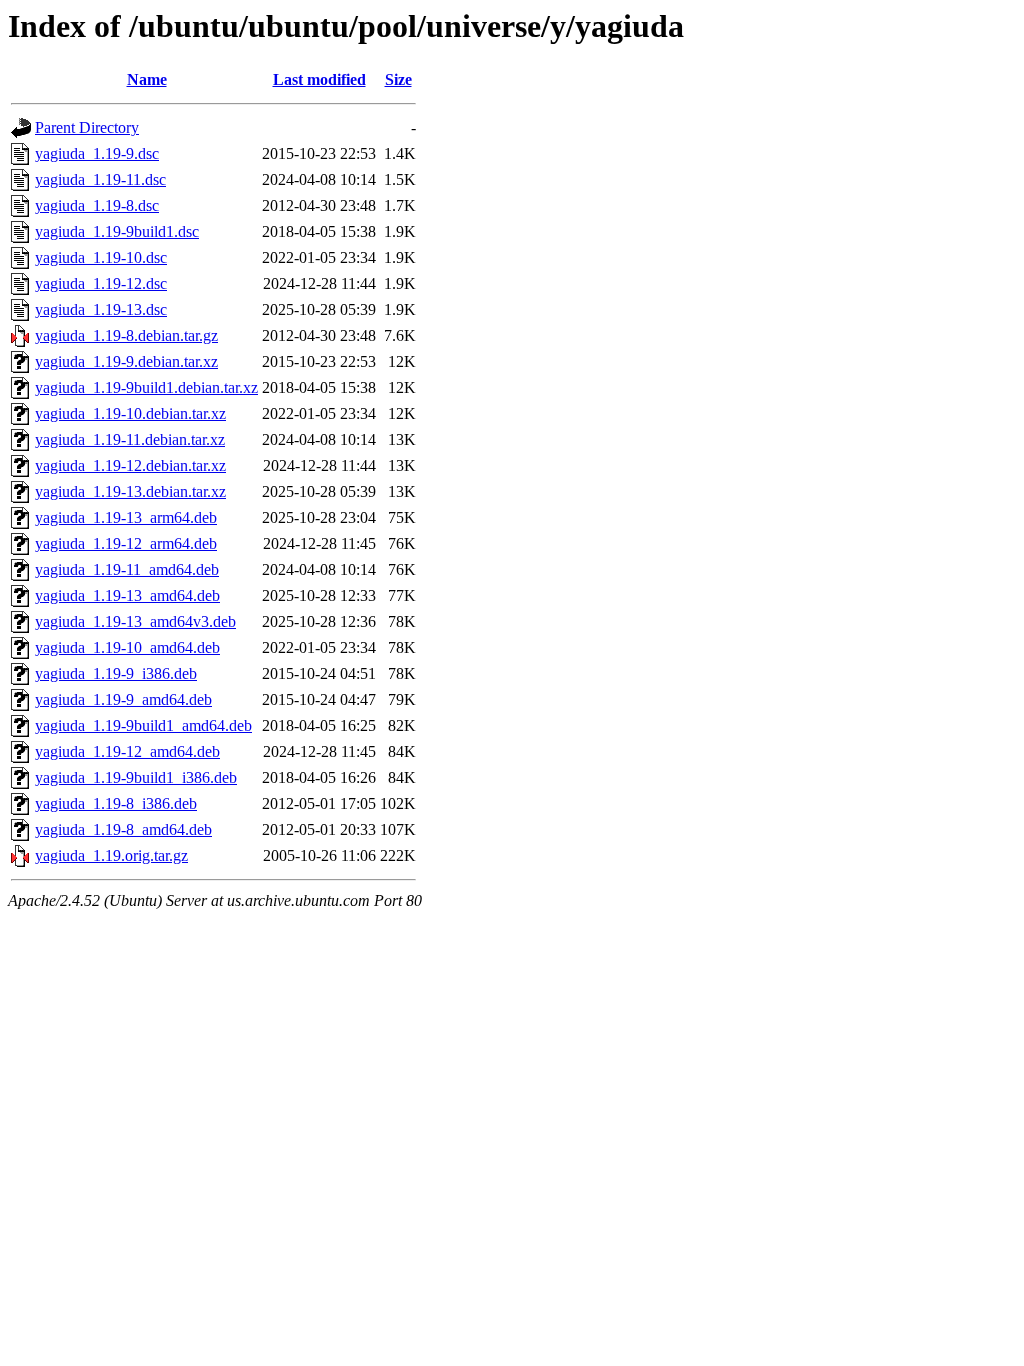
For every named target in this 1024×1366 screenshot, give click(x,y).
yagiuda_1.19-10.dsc (101, 257)
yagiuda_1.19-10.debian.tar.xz (130, 413)
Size (398, 79)
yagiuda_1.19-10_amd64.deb (127, 647)
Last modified (319, 79)
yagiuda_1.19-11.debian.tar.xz (130, 439)
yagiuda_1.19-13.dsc (101, 309)
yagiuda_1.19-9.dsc (97, 153)
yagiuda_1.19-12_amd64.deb (127, 751)
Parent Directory (87, 127)
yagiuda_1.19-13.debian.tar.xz (130, 491)
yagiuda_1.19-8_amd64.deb (123, 829)
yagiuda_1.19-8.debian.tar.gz (126, 335)
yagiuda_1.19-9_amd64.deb (123, 699)
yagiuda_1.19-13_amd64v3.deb (135, 621)
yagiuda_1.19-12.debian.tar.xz (130, 465)
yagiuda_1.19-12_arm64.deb (126, 543)
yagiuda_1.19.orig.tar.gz (111, 855)
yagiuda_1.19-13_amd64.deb (127, 595)
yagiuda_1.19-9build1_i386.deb (136, 777)
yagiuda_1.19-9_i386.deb (116, 673)
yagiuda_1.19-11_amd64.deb (127, 569)
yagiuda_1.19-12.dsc (101, 283)
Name (147, 79)
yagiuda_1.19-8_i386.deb (116, 803)
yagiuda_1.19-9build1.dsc (117, 231)
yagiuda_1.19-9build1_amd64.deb (143, 725)
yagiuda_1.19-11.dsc (100, 179)
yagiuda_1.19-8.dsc (97, 205)
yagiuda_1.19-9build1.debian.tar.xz (146, 387)
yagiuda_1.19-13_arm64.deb (126, 517)
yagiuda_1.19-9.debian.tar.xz (126, 361)
